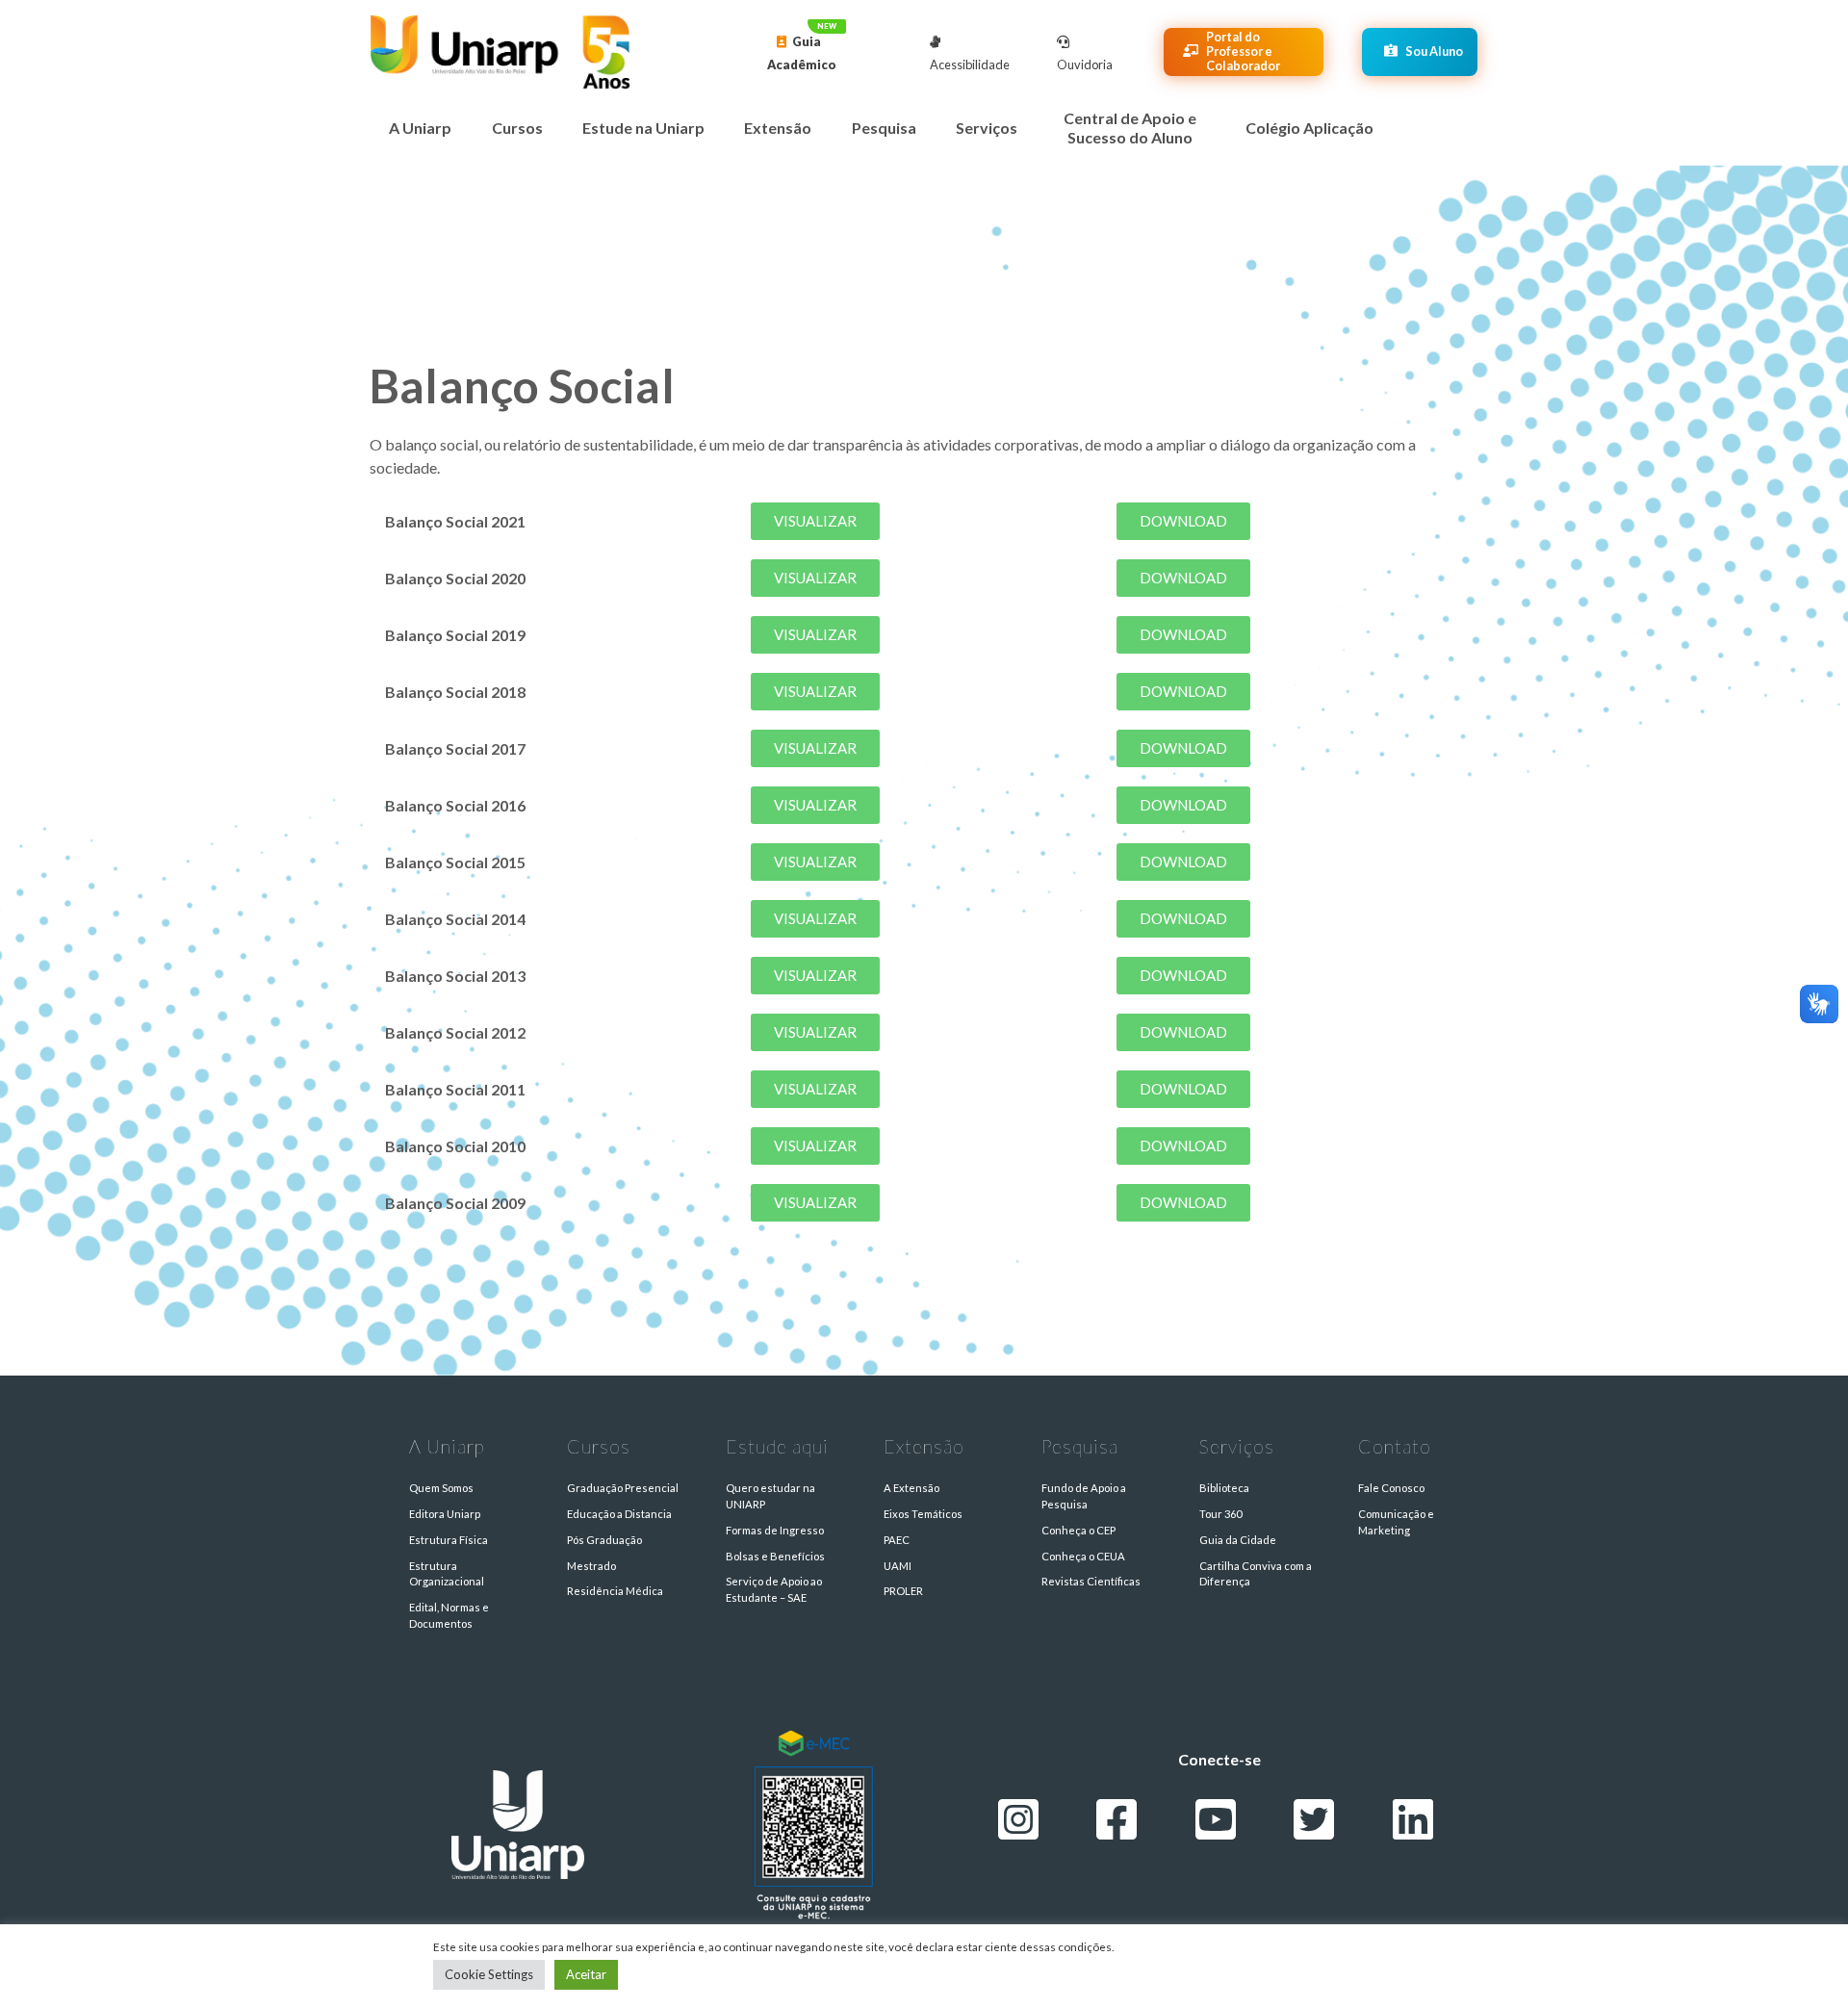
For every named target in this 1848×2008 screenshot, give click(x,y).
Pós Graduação (604, 1540)
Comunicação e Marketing (1396, 1522)
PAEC (897, 1540)
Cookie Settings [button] (489, 1974)
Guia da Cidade (1238, 1540)
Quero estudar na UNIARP (770, 1496)
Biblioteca (1224, 1488)
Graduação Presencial (623, 1488)
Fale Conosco (1391, 1488)
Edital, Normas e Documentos (449, 1615)
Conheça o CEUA (1083, 1556)
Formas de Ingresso (775, 1530)
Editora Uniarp (445, 1514)
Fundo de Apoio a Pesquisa (1084, 1496)
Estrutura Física (449, 1540)
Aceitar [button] (586, 1974)
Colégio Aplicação (1309, 128)
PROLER (903, 1591)
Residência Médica (615, 1591)
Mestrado (591, 1566)
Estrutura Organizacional (447, 1574)
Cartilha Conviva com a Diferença (1256, 1574)
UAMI (898, 1566)
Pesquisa (884, 128)
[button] (815, 521)
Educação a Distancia (619, 1514)
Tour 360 (1220, 1514)
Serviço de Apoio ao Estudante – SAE (774, 1589)
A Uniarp (420, 128)
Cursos (517, 128)
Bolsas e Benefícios (775, 1556)
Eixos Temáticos (923, 1514)
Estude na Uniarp (643, 128)
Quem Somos (441, 1488)
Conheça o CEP (1078, 1530)
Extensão (778, 128)
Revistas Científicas (1091, 1581)
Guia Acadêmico (802, 53)
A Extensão (911, 1488)
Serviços (987, 128)
